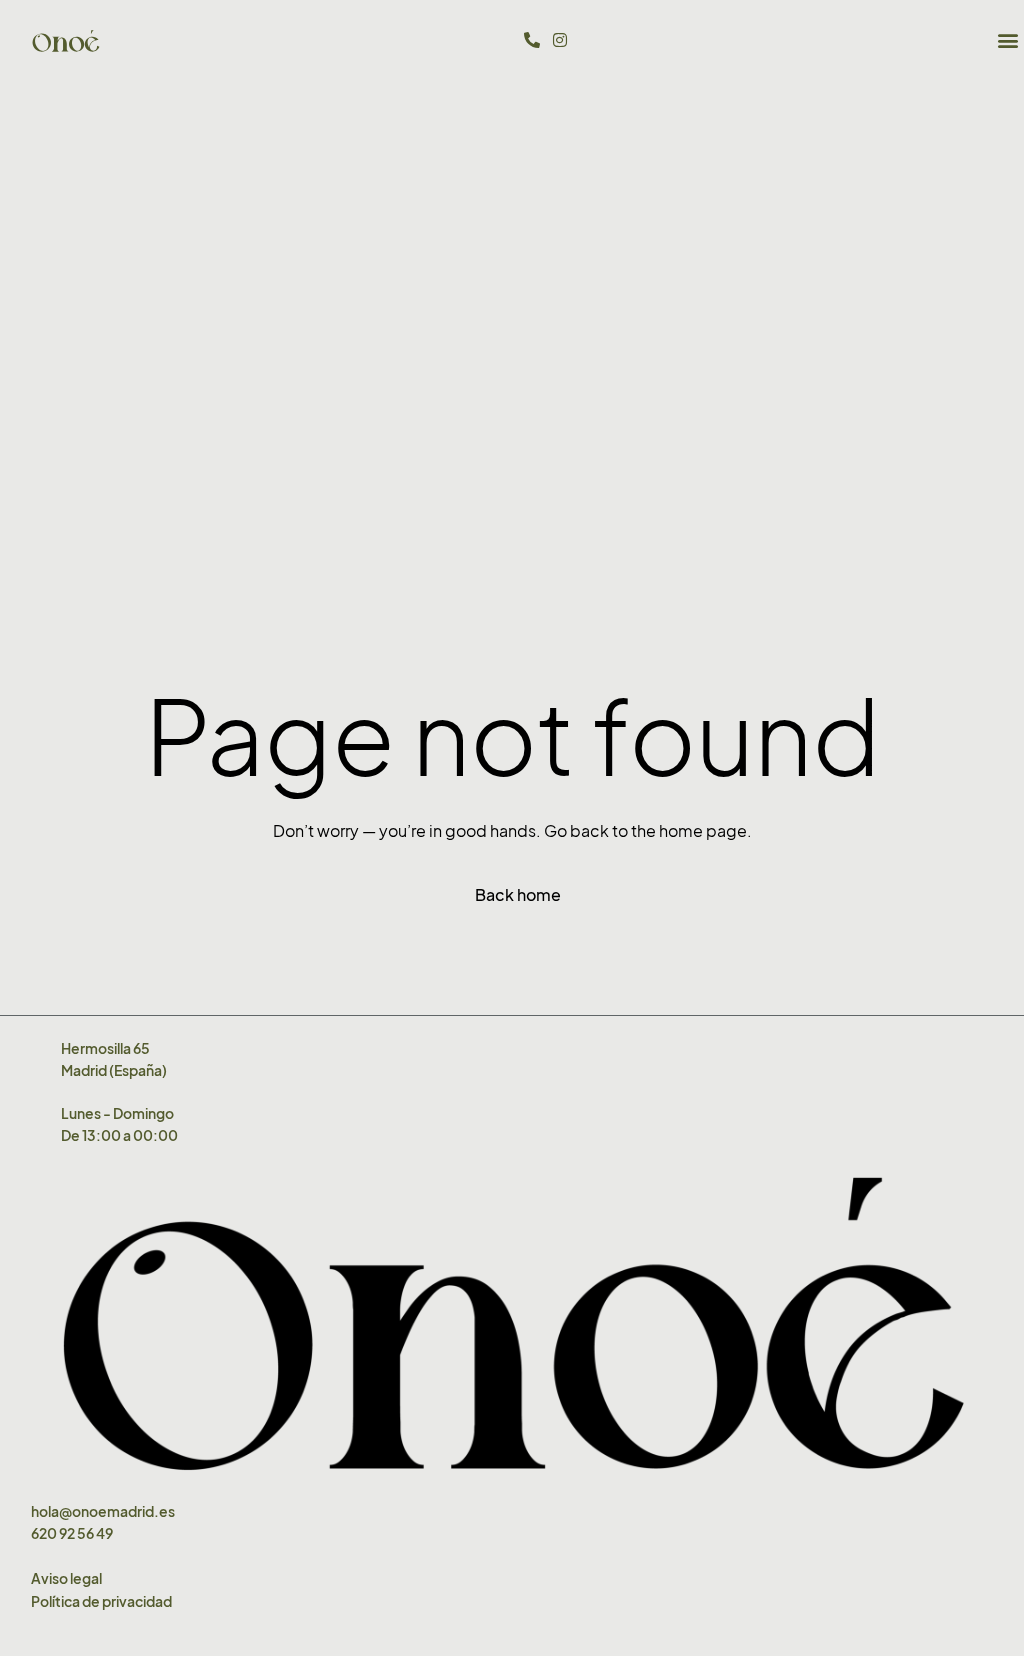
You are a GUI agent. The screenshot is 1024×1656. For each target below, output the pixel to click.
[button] (1007, 40)
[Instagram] (559, 40)
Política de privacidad (101, 1601)
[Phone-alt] (532, 40)
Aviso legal (66, 1578)
